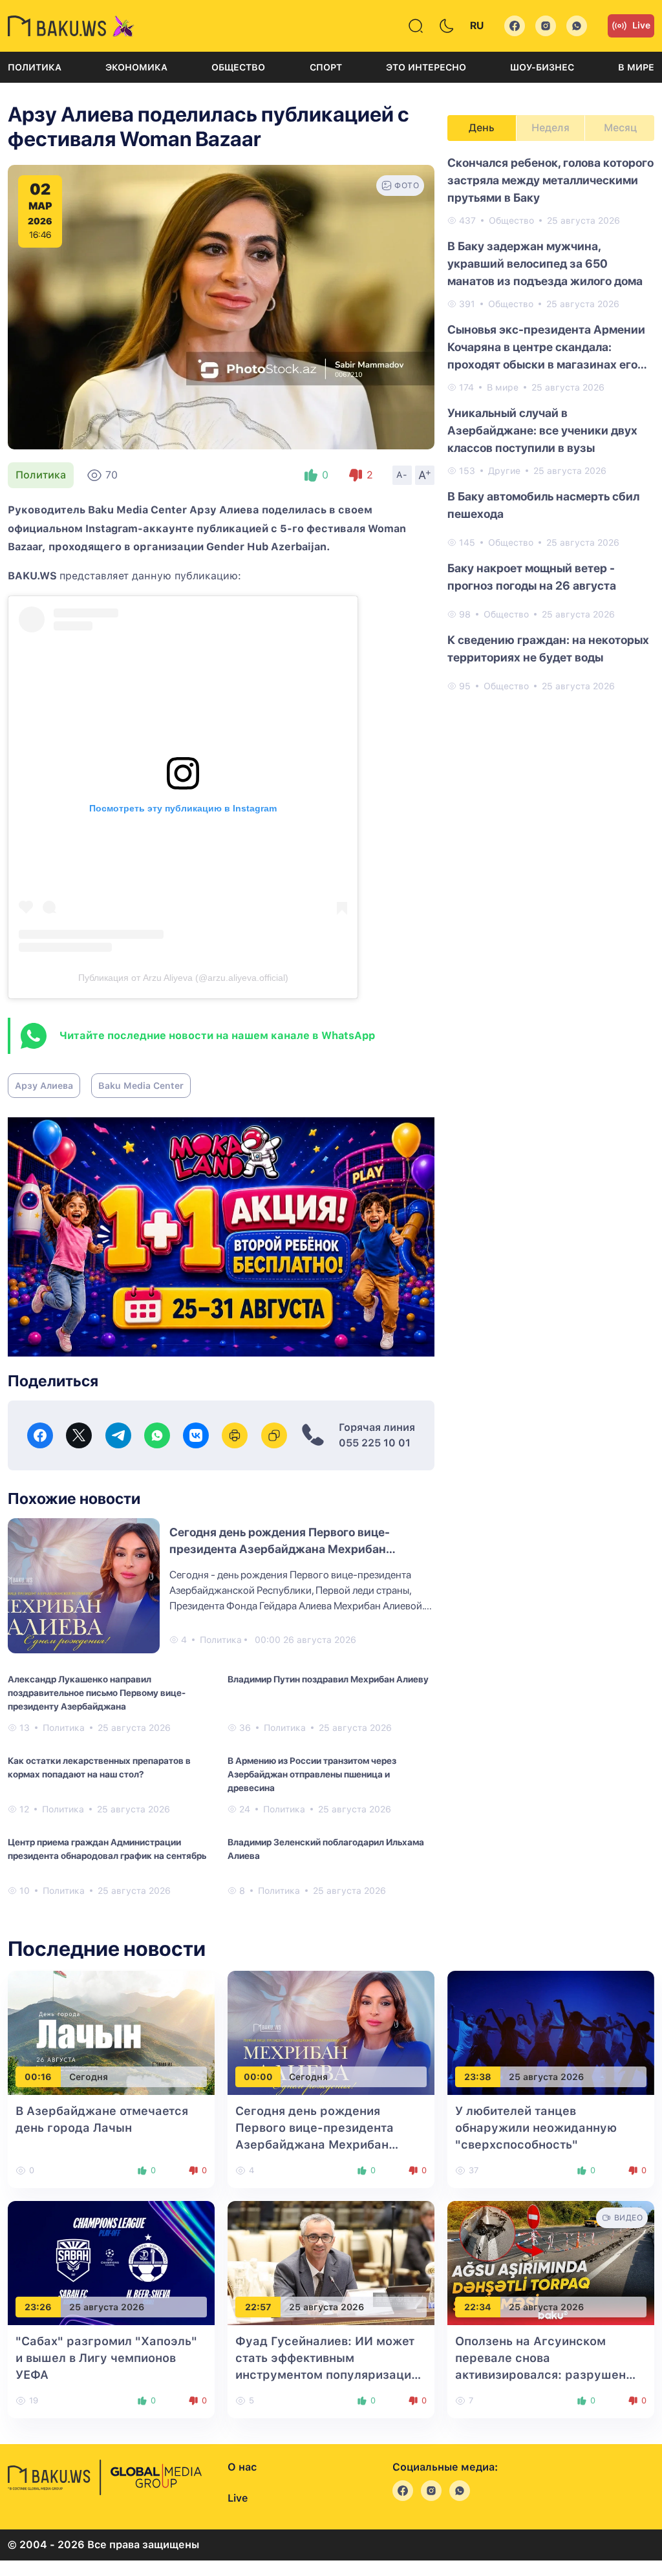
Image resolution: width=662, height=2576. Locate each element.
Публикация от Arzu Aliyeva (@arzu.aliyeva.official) (183, 978)
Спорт (326, 67)
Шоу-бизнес (542, 67)
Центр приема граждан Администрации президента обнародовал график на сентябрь (107, 1849)
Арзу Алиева (44, 1086)
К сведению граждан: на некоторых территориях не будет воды (548, 649)
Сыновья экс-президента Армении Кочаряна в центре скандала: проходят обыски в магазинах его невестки (546, 348)
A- (402, 475)
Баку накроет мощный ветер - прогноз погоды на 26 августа (532, 577)
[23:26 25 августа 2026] (111, 2262)
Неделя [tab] (550, 128)
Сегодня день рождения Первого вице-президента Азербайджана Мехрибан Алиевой (280, 1549)
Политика (35, 67)
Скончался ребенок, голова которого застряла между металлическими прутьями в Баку (550, 180)
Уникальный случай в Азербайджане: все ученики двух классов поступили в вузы (542, 430)
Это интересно (426, 67)
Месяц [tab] (620, 128)
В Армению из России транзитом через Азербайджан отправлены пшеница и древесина (312, 1774)
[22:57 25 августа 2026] (331, 2262)
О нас (242, 2467)
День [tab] (482, 128)
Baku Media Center (141, 1086)
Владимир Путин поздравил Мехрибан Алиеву (328, 1679)
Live (641, 25)
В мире (636, 67)
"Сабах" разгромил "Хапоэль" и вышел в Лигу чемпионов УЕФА (106, 2358)
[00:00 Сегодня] (331, 2032)
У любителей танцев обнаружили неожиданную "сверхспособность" (536, 2128)
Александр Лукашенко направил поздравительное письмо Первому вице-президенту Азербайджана (97, 1693)
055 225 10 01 (375, 1443)
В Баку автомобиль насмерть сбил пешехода (543, 505)
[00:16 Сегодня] (111, 2032)
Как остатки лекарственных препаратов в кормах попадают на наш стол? (99, 1767)
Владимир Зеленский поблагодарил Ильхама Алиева (326, 1849)
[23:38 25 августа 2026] (551, 2032)
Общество (238, 67)
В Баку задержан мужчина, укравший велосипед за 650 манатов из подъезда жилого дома (545, 263)
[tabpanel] (551, 424)
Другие (504, 471)
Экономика (136, 67)
